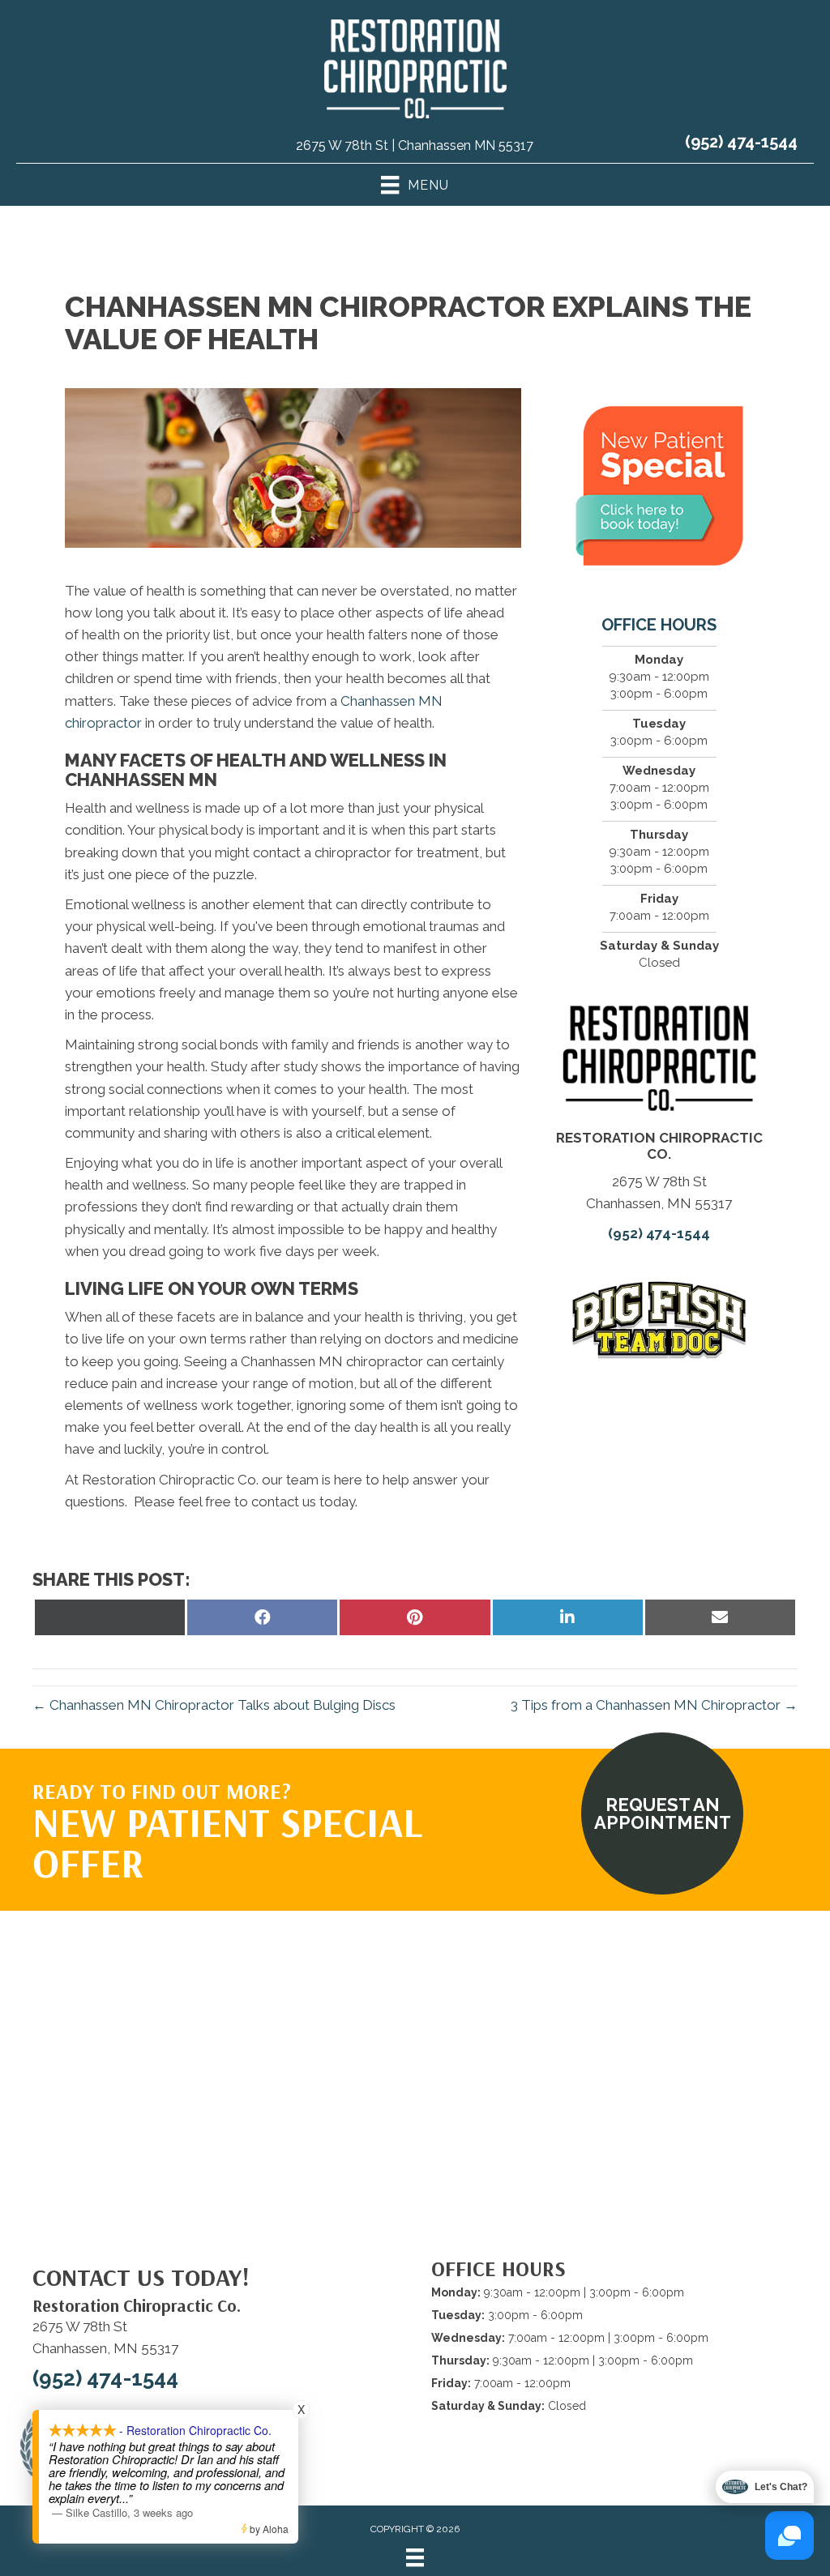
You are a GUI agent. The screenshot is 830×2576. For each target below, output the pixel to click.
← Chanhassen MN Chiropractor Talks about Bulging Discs (214, 1705)
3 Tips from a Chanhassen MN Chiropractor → (654, 1705)
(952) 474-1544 (741, 142)
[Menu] (415, 2557)
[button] (662, 1813)
